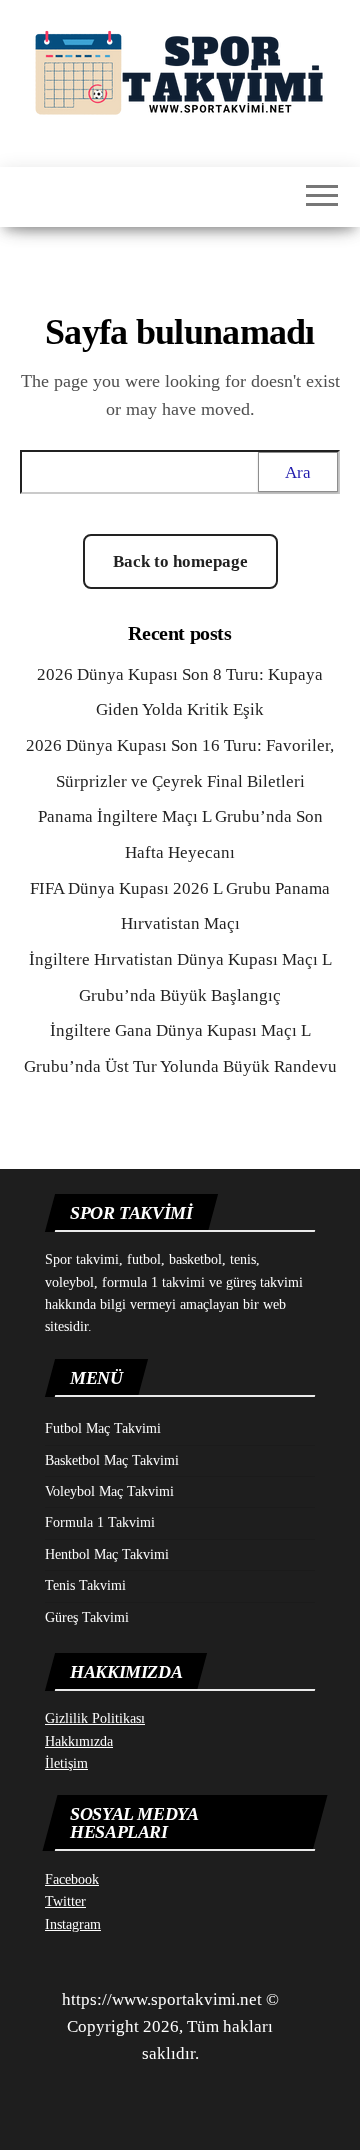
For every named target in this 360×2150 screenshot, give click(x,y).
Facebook (72, 1879)
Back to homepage (180, 561)
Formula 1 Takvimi (100, 1522)
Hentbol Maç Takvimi (107, 1554)
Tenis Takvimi (85, 1585)
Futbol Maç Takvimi (103, 1428)
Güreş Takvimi (87, 1617)
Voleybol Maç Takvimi (109, 1491)
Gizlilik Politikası (95, 1718)
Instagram (73, 1924)
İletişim (66, 1763)
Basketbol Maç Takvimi (112, 1460)
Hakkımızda (79, 1741)
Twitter (65, 1901)
